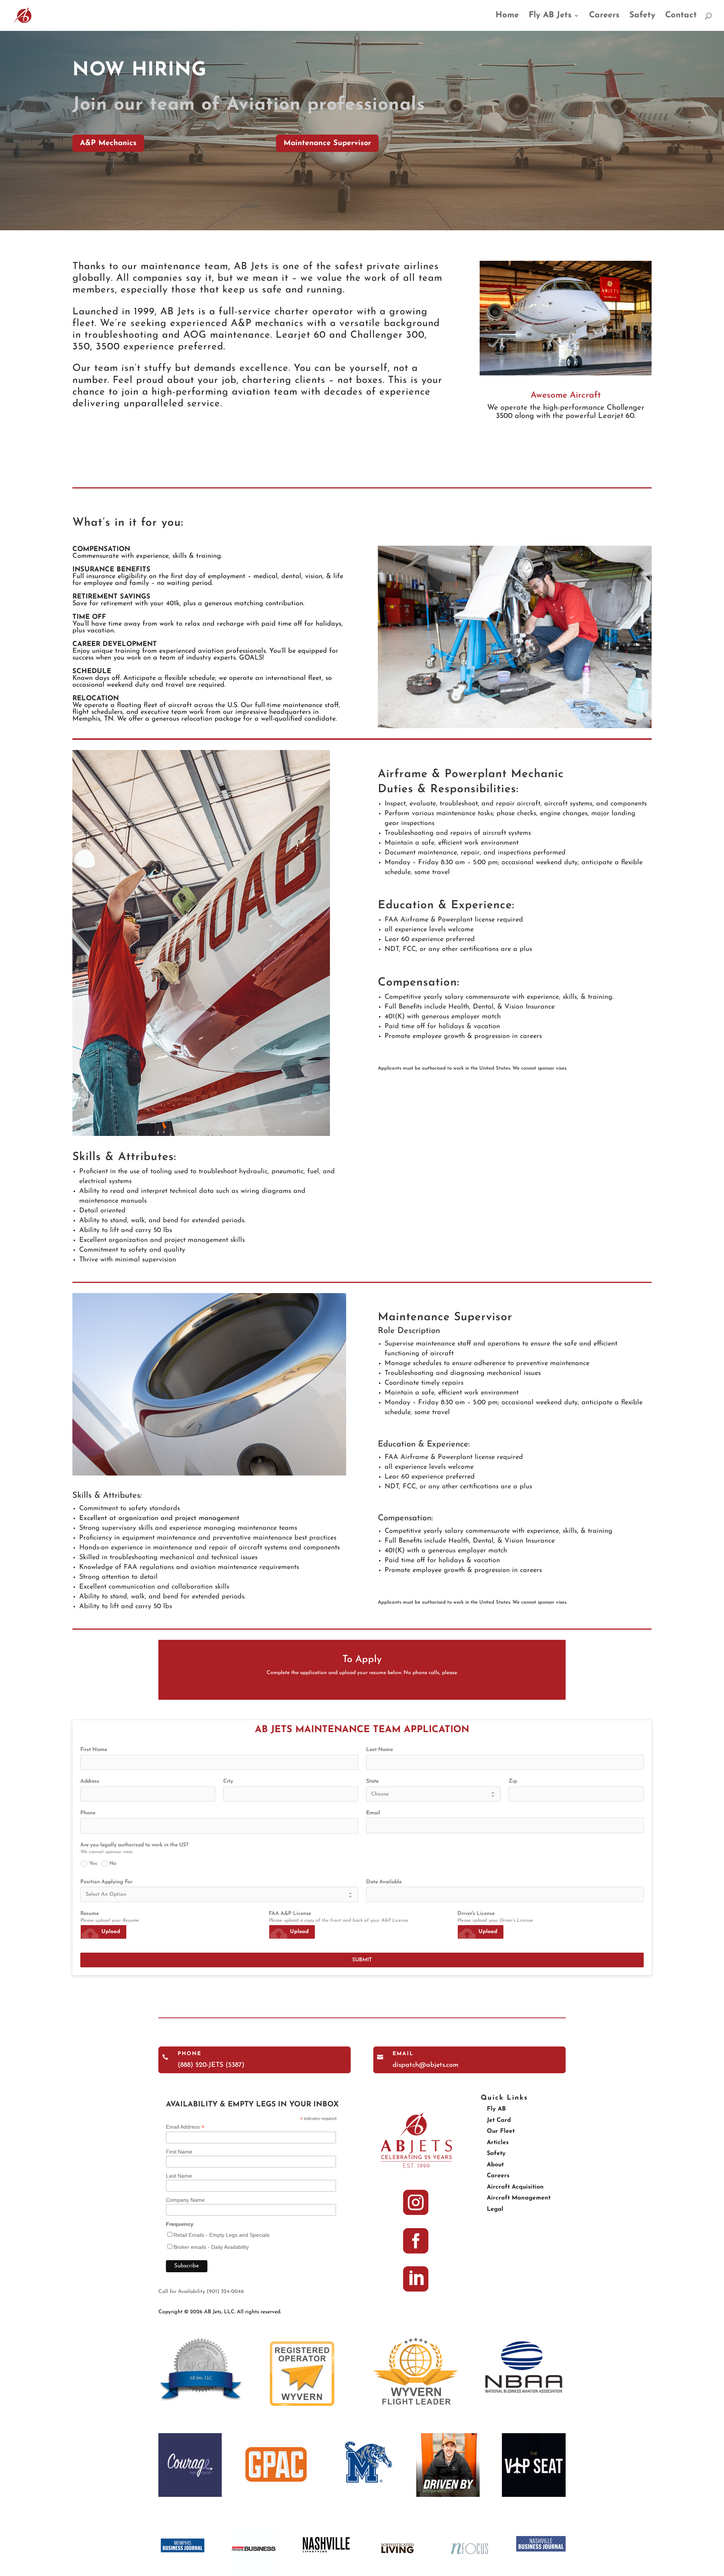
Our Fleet (501, 2131)
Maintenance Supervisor (327, 143)
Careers (604, 16)
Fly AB (496, 2109)
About (495, 2165)
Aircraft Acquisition (515, 2187)
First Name (179, 2152)
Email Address (185, 2127)
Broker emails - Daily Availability (211, 2247)
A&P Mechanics (108, 143)
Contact (681, 16)
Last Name (179, 2176)
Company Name (185, 2200)
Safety (642, 16)
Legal (495, 2209)
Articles (498, 2143)
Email (403, 2054)
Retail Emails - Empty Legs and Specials (222, 2235)
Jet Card (499, 2120)
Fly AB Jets (550, 16)
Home (507, 16)
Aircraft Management (519, 2198)
